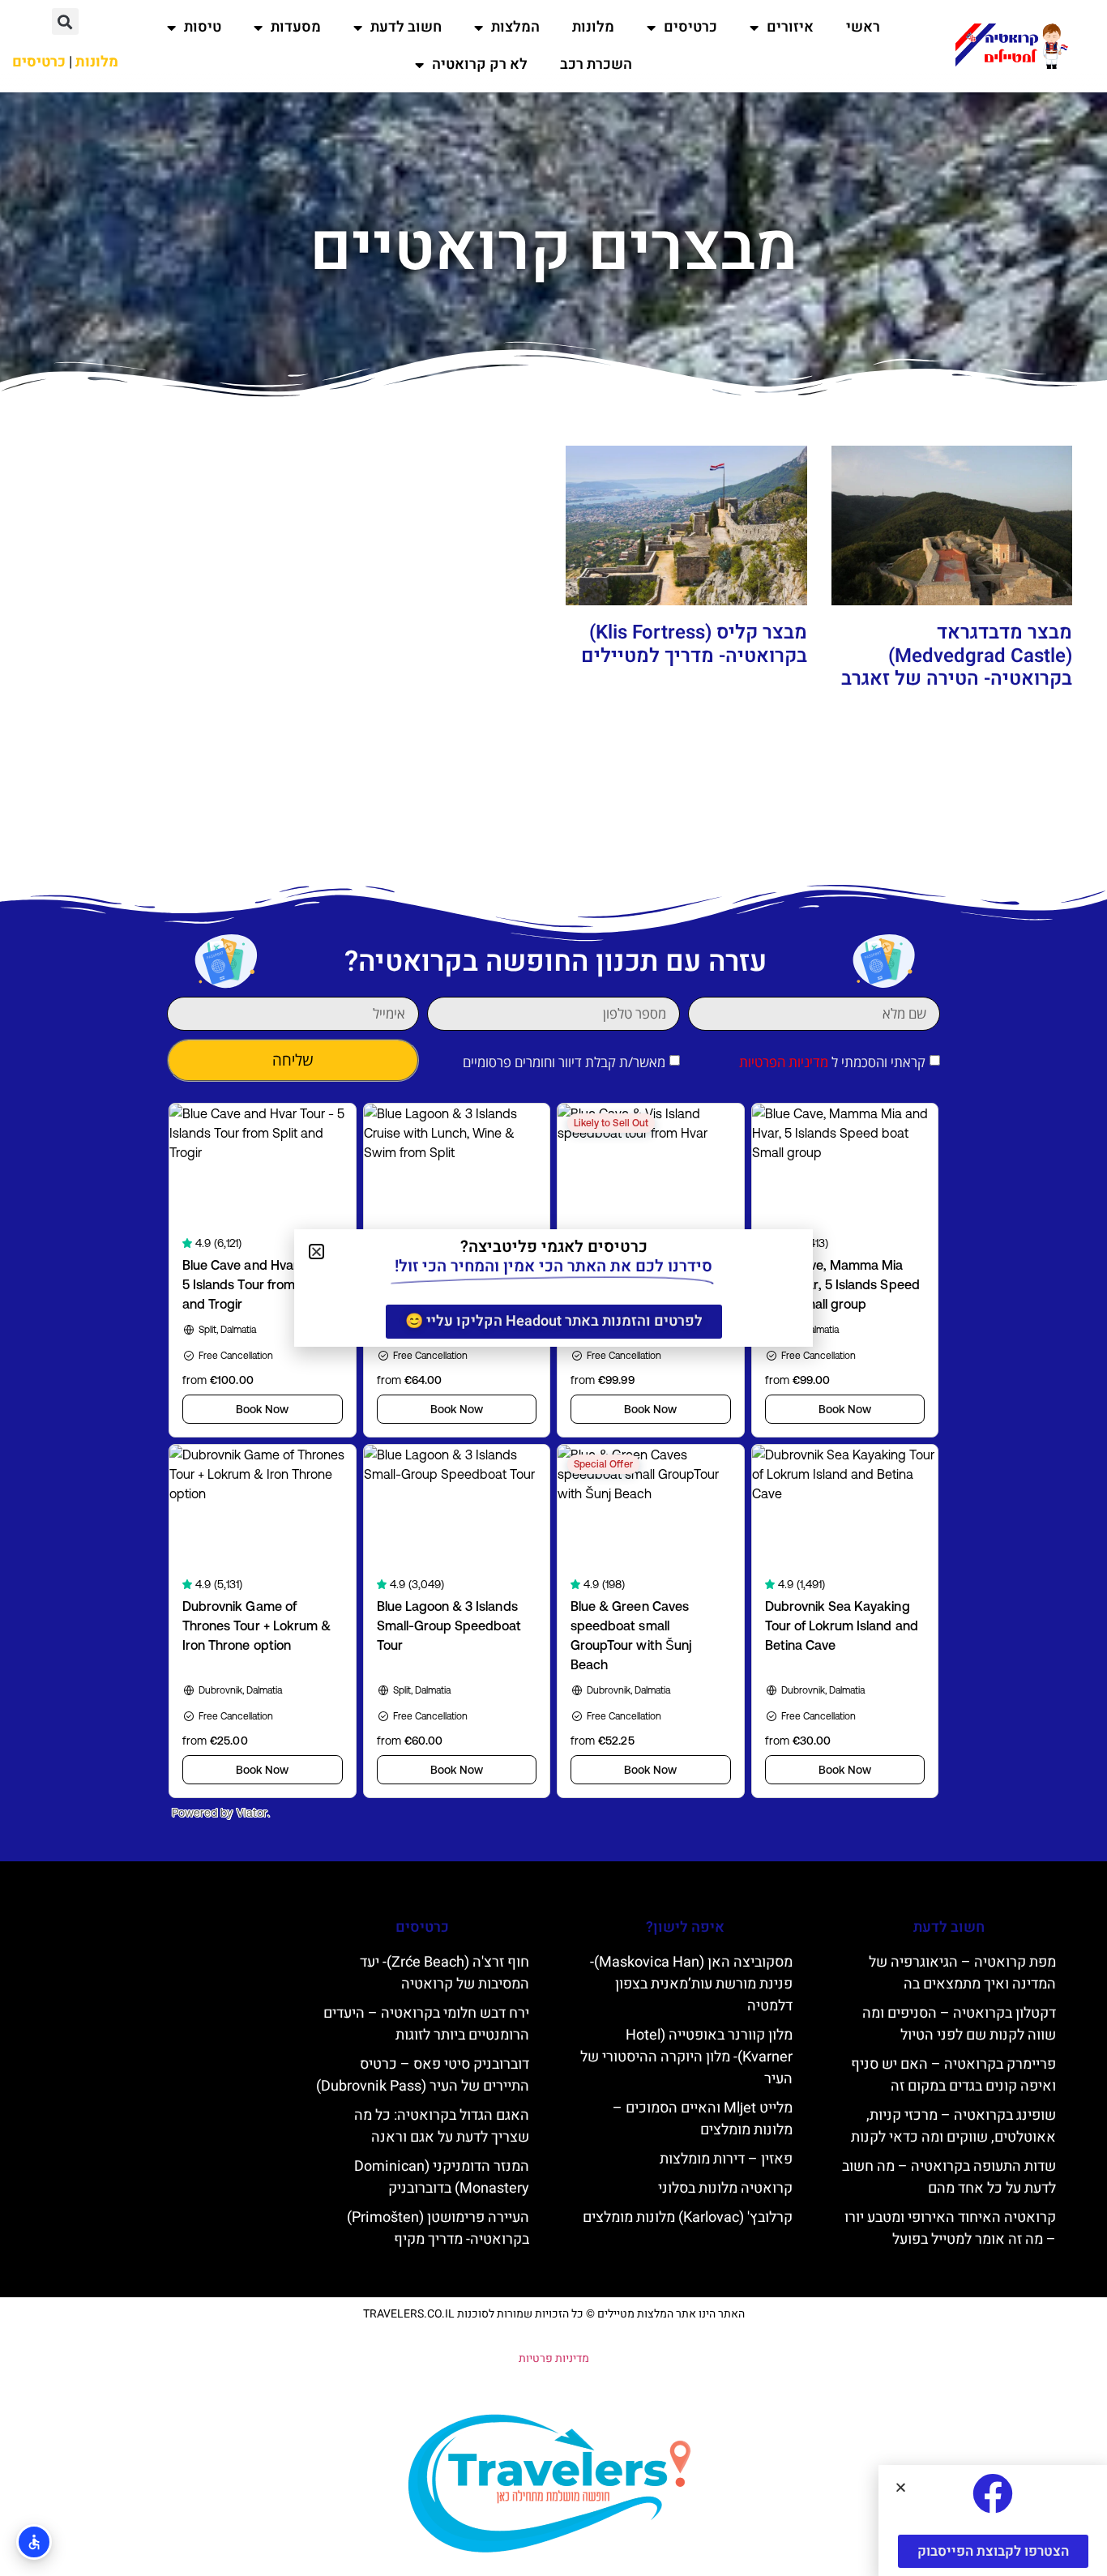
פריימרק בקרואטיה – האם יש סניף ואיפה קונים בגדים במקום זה (953, 2075)
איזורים (790, 27)
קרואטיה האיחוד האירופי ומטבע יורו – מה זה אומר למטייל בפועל (950, 2228)
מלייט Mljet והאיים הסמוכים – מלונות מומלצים (703, 2119)
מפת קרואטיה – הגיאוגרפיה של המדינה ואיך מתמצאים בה (962, 1973)
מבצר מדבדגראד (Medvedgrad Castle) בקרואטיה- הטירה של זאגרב (957, 656)
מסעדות (296, 27)
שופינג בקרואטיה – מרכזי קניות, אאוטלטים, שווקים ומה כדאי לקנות (953, 2126)
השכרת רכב (596, 64)
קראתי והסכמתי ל (832, 1062)
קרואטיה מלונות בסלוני (725, 2188)
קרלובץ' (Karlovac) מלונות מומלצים (688, 2217)
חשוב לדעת (406, 27)
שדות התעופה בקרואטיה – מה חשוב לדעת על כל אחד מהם (949, 2177)
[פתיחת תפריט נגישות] (34, 2542)
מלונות (593, 27)
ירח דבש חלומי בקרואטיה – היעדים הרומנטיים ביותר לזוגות (426, 2024)
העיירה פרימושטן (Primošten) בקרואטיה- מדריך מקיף (438, 2228)
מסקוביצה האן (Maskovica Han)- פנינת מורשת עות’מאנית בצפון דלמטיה (691, 1984)
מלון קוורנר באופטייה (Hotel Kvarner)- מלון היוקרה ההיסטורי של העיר (686, 2057)
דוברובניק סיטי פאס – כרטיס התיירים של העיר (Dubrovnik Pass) (423, 2075)
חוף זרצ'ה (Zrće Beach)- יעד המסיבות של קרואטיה (445, 1973)
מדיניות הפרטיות (784, 1062)
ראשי (863, 27)
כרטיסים (690, 27)
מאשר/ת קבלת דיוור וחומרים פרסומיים (564, 1062)
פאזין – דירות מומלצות (726, 2159)
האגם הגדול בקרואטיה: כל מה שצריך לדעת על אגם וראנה (442, 2126)
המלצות (515, 27)
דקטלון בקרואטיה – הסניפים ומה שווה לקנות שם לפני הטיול (959, 2024)
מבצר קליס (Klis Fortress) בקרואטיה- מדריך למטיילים (694, 644)
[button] (65, 21)
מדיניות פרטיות (554, 2358)
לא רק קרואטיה (480, 64)
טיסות (203, 27)
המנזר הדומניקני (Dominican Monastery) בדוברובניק (442, 2177)
